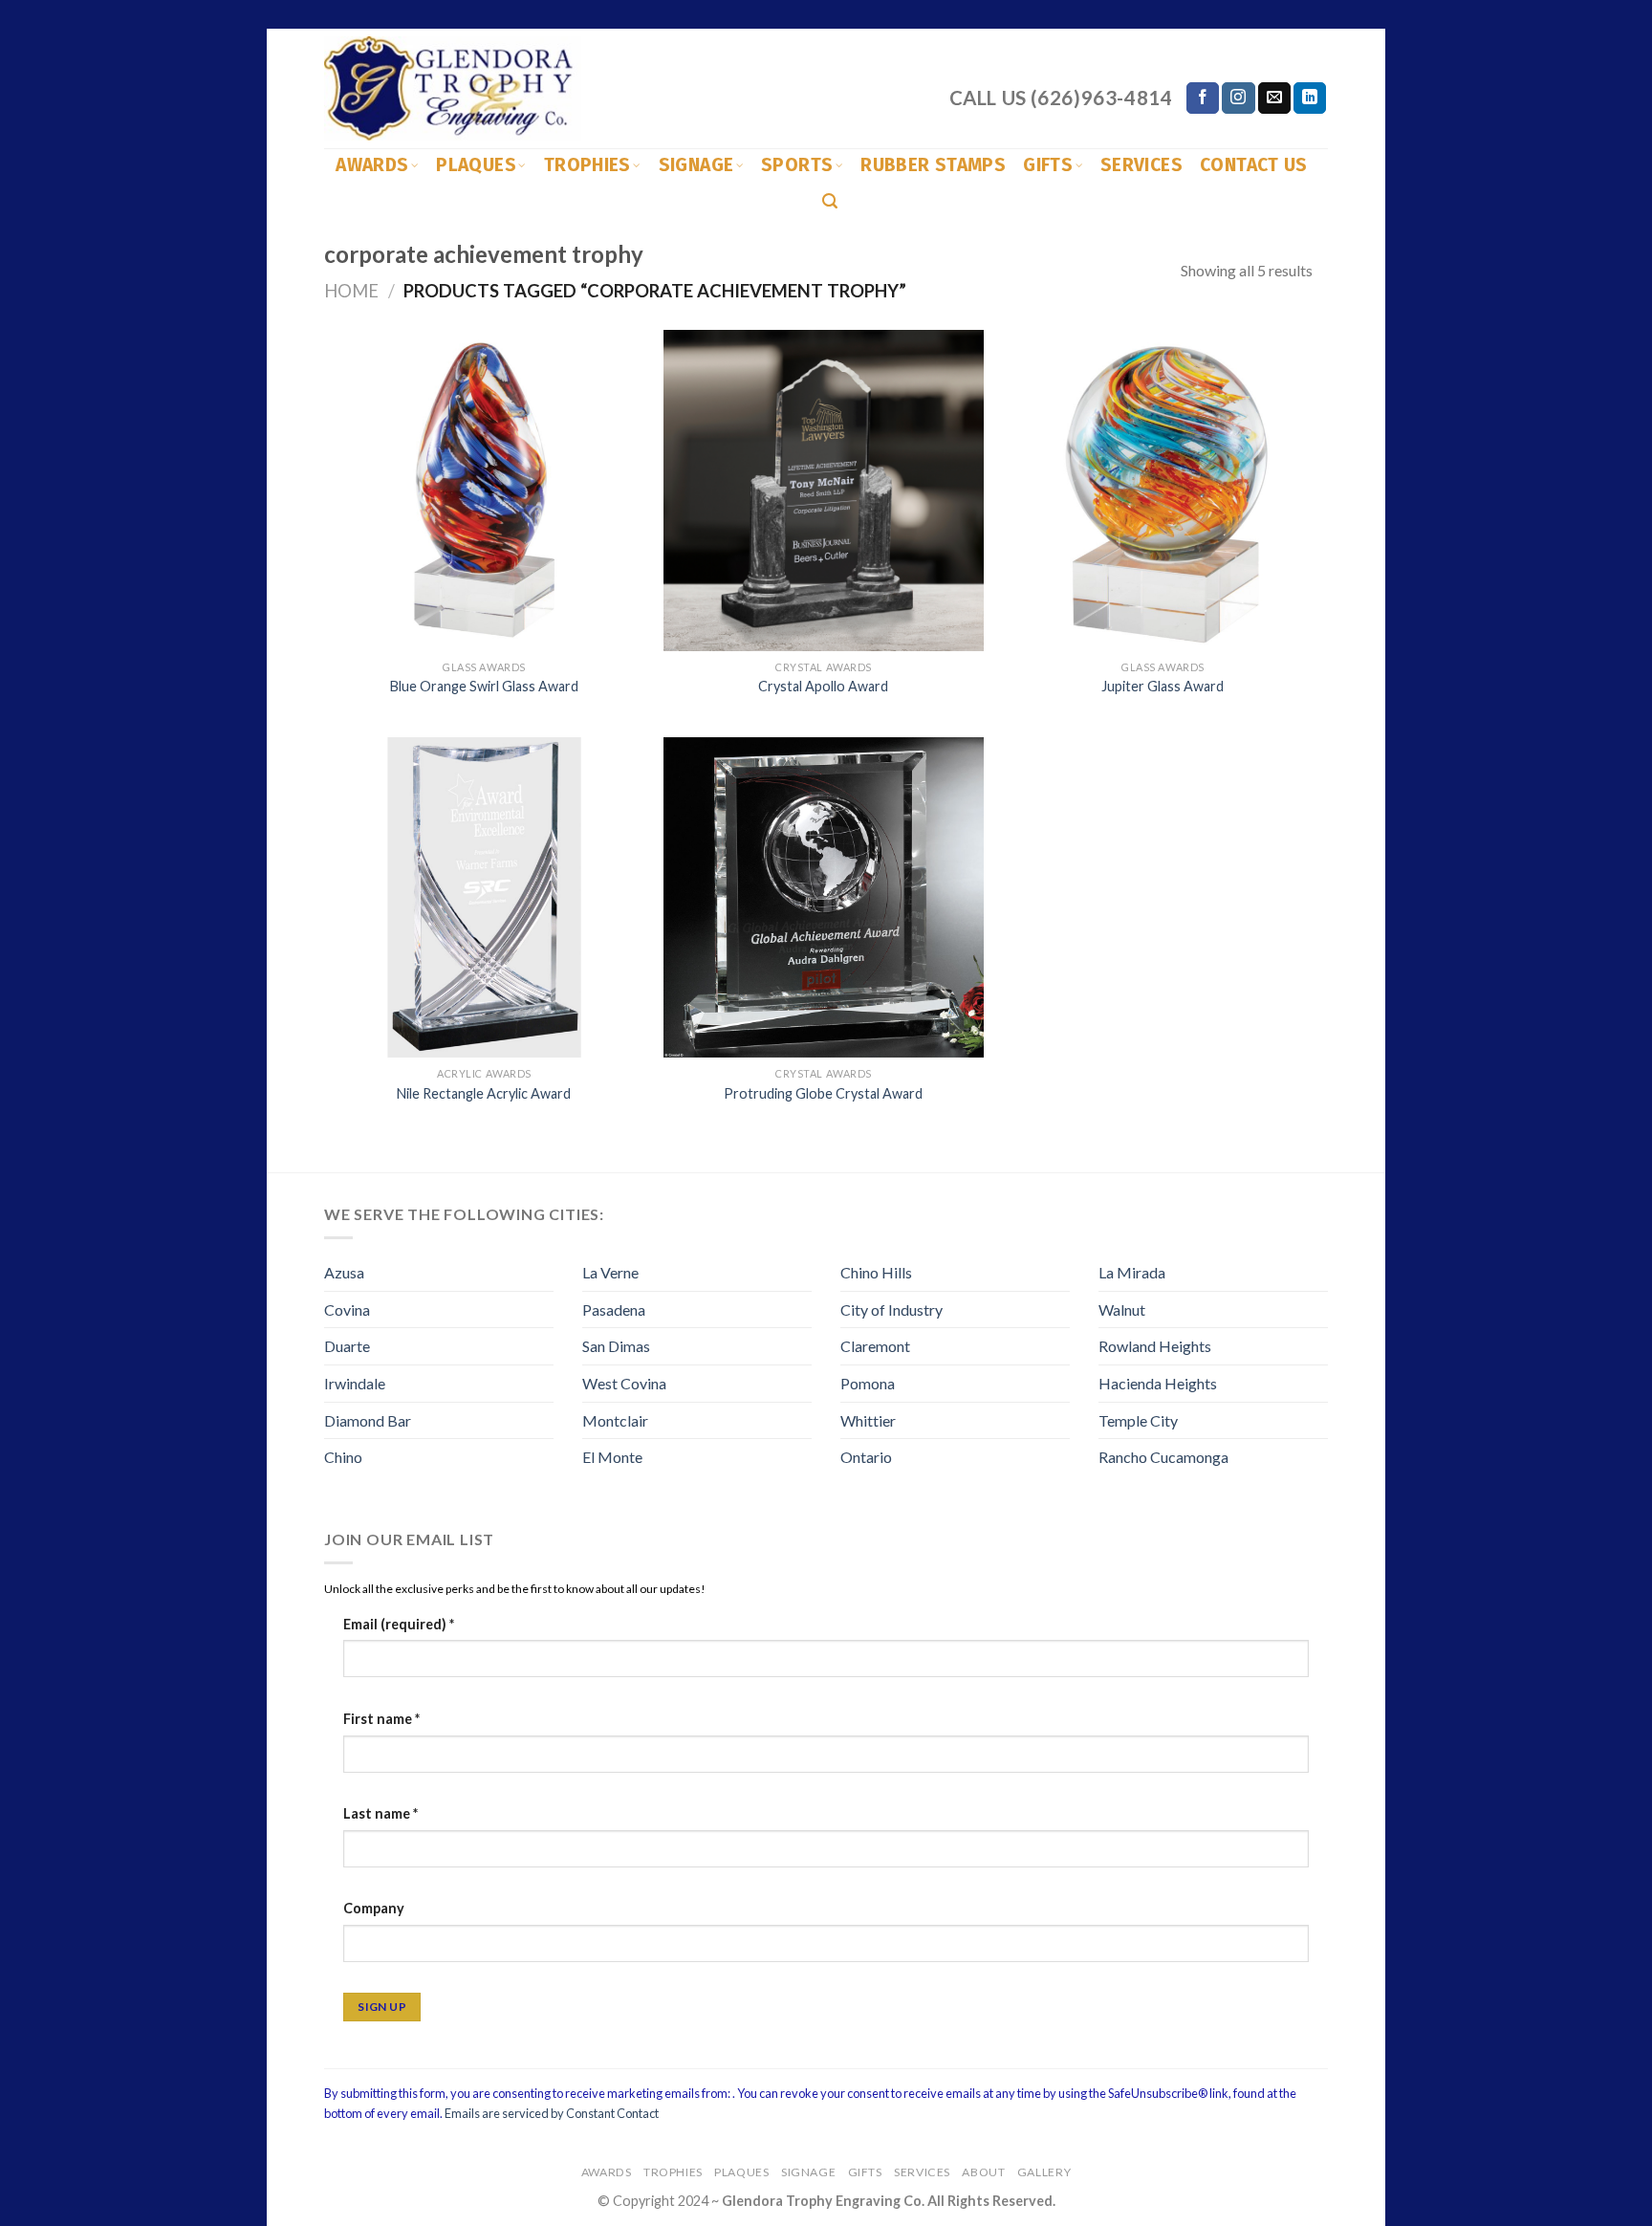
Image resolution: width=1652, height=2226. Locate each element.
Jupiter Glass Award (1163, 686)
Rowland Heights (1155, 1346)
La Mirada (1132, 1272)
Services (1141, 165)
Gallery (1044, 2172)
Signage (696, 165)
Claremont (875, 1346)
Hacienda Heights (1158, 1383)
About (983, 2172)
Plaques (476, 165)
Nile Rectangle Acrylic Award (484, 1093)
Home (351, 291)
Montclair (615, 1420)
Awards (372, 165)
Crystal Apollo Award (823, 686)
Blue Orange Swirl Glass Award (484, 686)
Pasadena (614, 1309)
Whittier (868, 1420)
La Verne (610, 1272)
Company (374, 1908)
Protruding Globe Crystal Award (823, 1093)
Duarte (347, 1346)
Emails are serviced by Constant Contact (552, 2113)
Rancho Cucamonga (1163, 1457)
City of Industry (891, 1309)
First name (381, 1719)
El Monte (612, 1457)
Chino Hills (876, 1272)
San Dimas (616, 1346)
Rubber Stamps (933, 165)
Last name (380, 1813)
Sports (797, 165)
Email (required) (399, 1624)
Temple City (1138, 1420)
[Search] (830, 201)
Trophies (587, 165)
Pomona (868, 1383)
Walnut (1122, 1309)
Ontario (866, 1457)
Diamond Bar (368, 1420)
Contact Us (1254, 165)
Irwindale (355, 1383)
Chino (343, 1457)
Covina (347, 1309)
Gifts (1048, 165)
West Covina (624, 1383)
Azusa (344, 1272)
